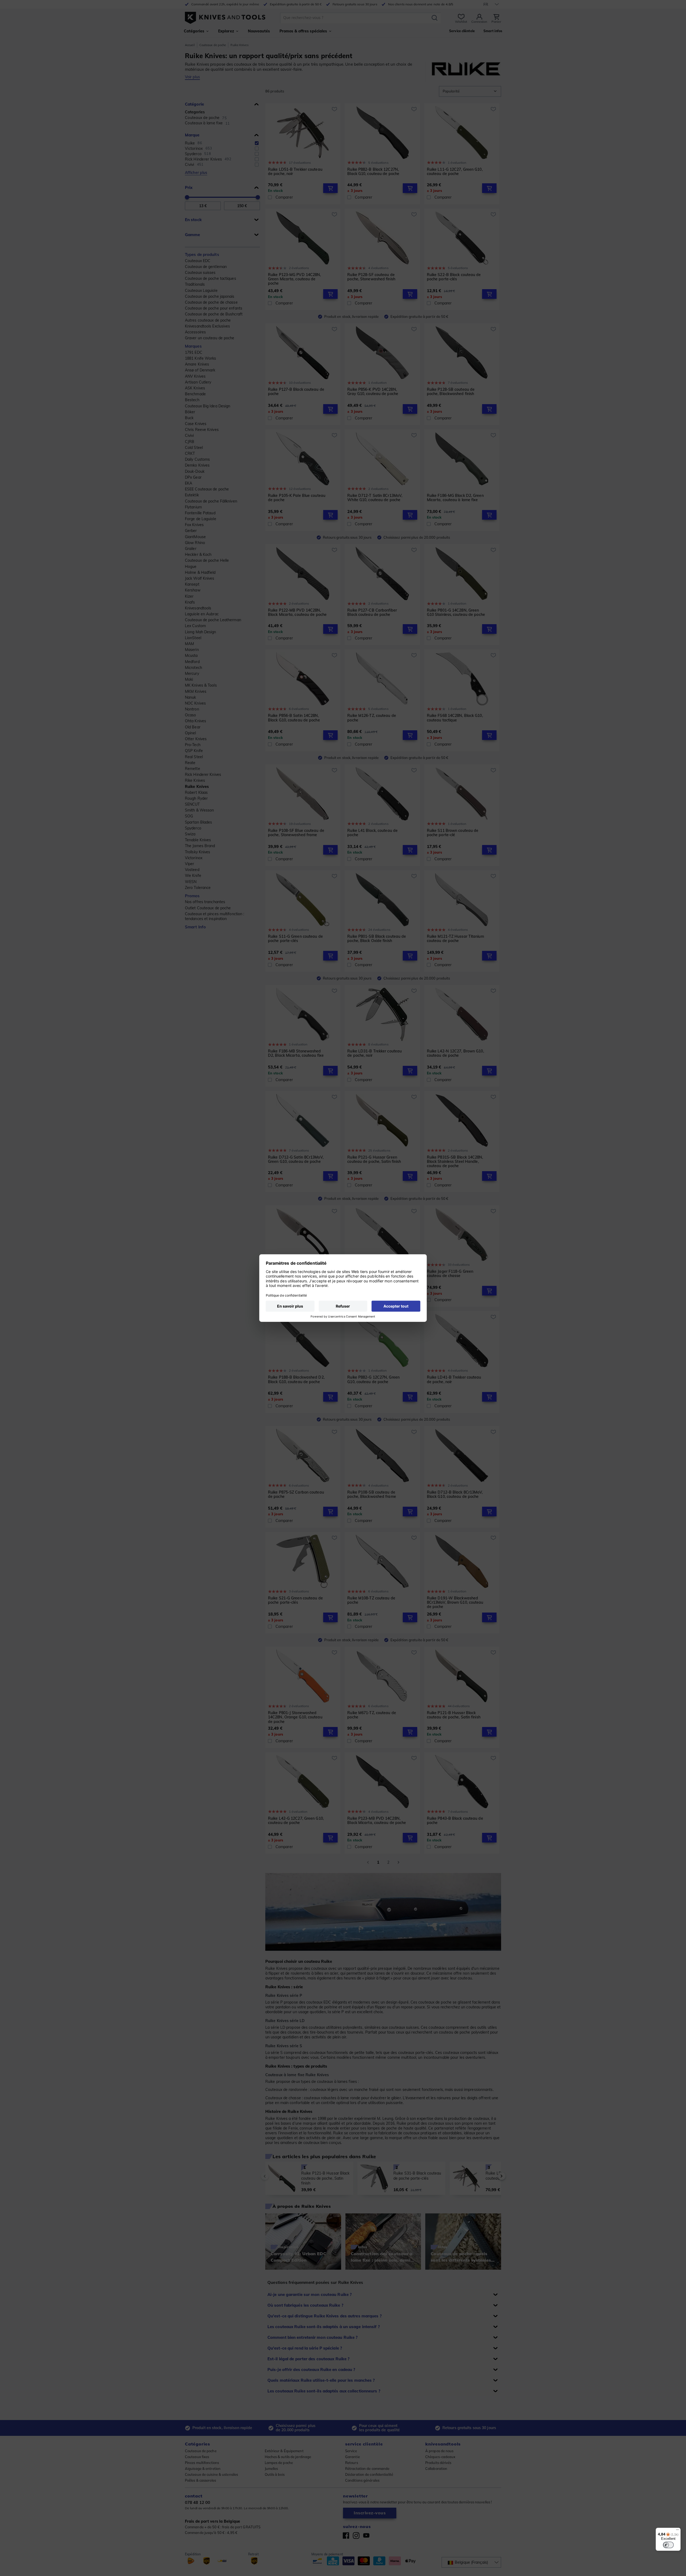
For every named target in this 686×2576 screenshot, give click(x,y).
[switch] (668, 2545)
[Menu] (677, 2531)
